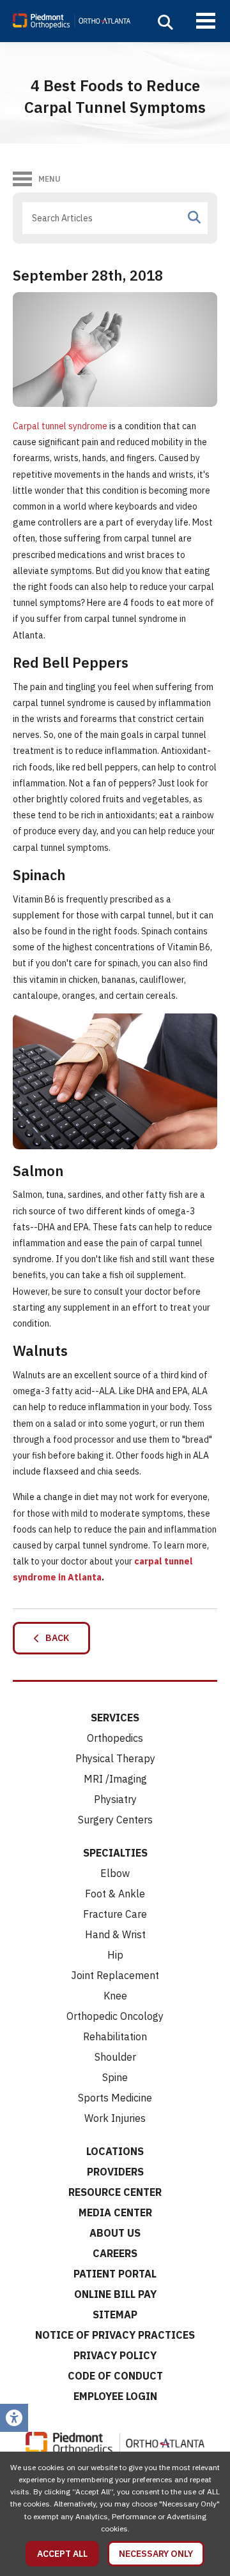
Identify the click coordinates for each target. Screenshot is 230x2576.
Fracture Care (115, 1914)
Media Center (115, 2212)
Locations (115, 2151)
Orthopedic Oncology (115, 2016)
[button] (165, 22)
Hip (115, 1955)
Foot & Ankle (115, 1894)
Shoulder (115, 2057)
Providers (115, 2172)
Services (115, 1718)
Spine (115, 2077)
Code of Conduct (115, 2376)
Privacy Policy (115, 2355)
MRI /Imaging (115, 1779)
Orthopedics (115, 1738)
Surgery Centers (115, 1820)
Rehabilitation (115, 2036)
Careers (115, 2253)
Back (54, 1638)
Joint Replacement (115, 1975)
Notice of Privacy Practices (115, 2335)
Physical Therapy (115, 1758)
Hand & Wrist (115, 1934)
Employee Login (115, 2396)
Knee (115, 1996)
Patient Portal (115, 2274)
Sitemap (115, 2315)
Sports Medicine (115, 2098)
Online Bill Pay (115, 2294)
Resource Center (115, 2192)
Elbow (115, 1873)
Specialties (115, 1853)
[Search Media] (194, 217)
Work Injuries (115, 2118)
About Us (115, 2233)
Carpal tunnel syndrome (60, 426)
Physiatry (115, 1799)
